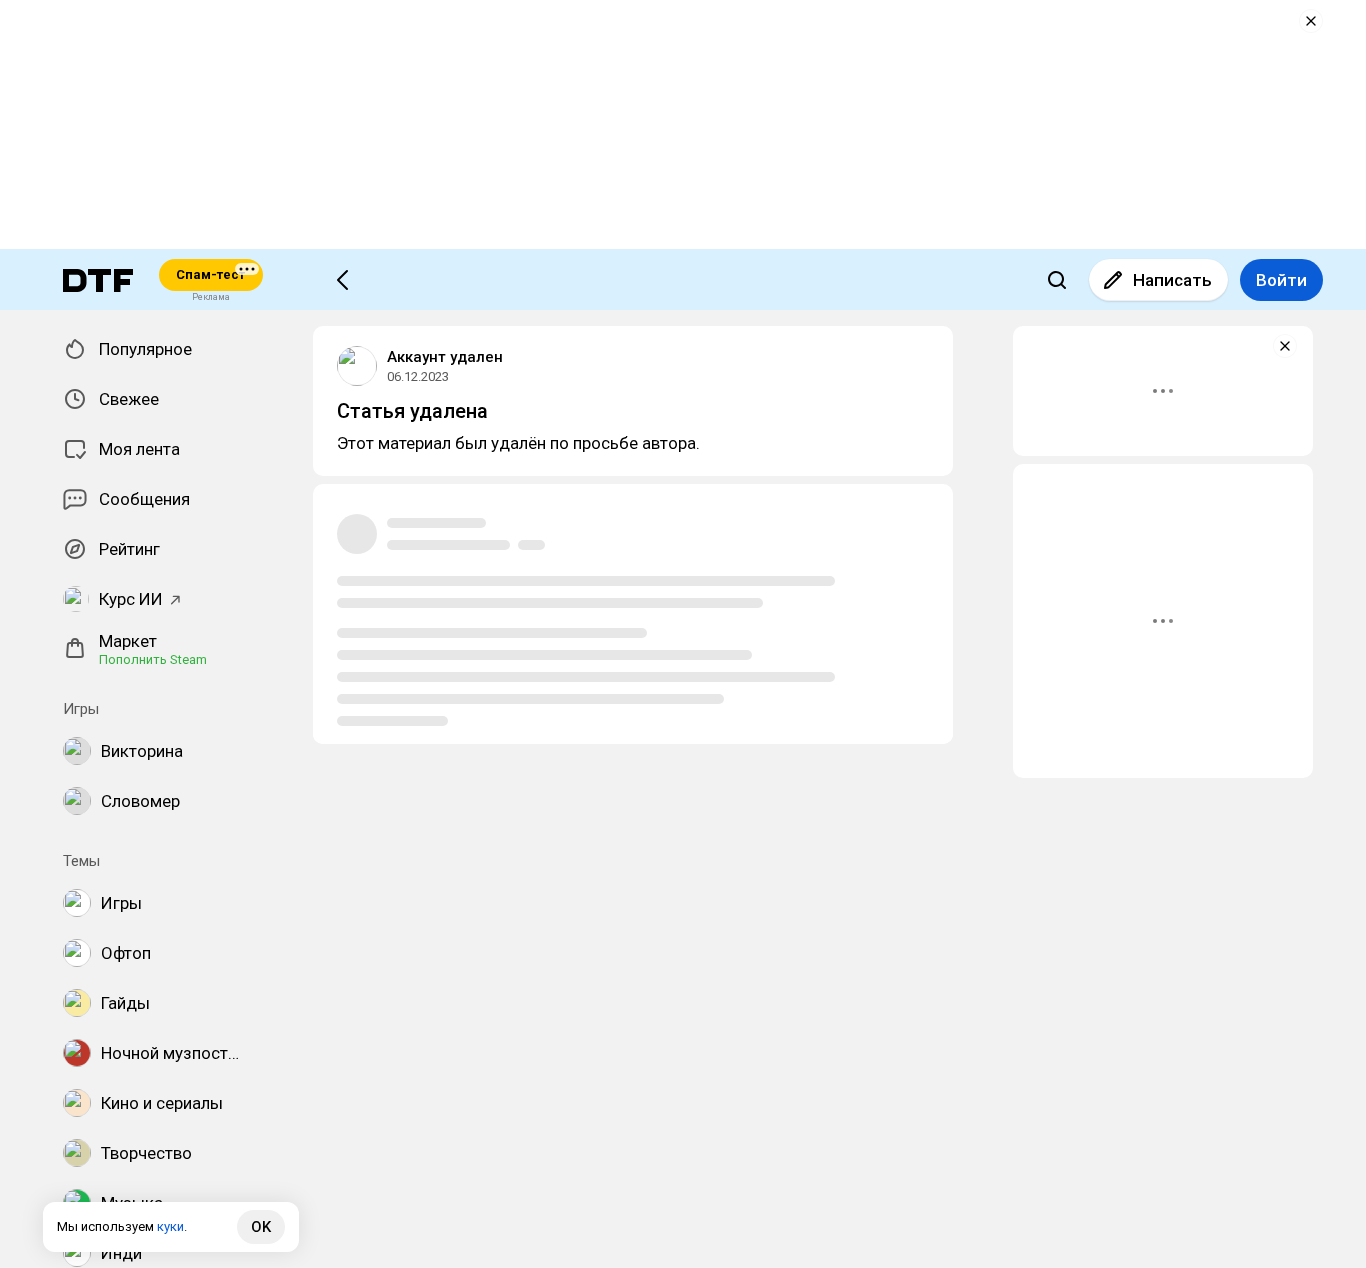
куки (170, 1226)
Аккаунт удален (445, 357)
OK (261, 1227)
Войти (1281, 280)
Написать (1172, 280)
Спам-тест (210, 274)
